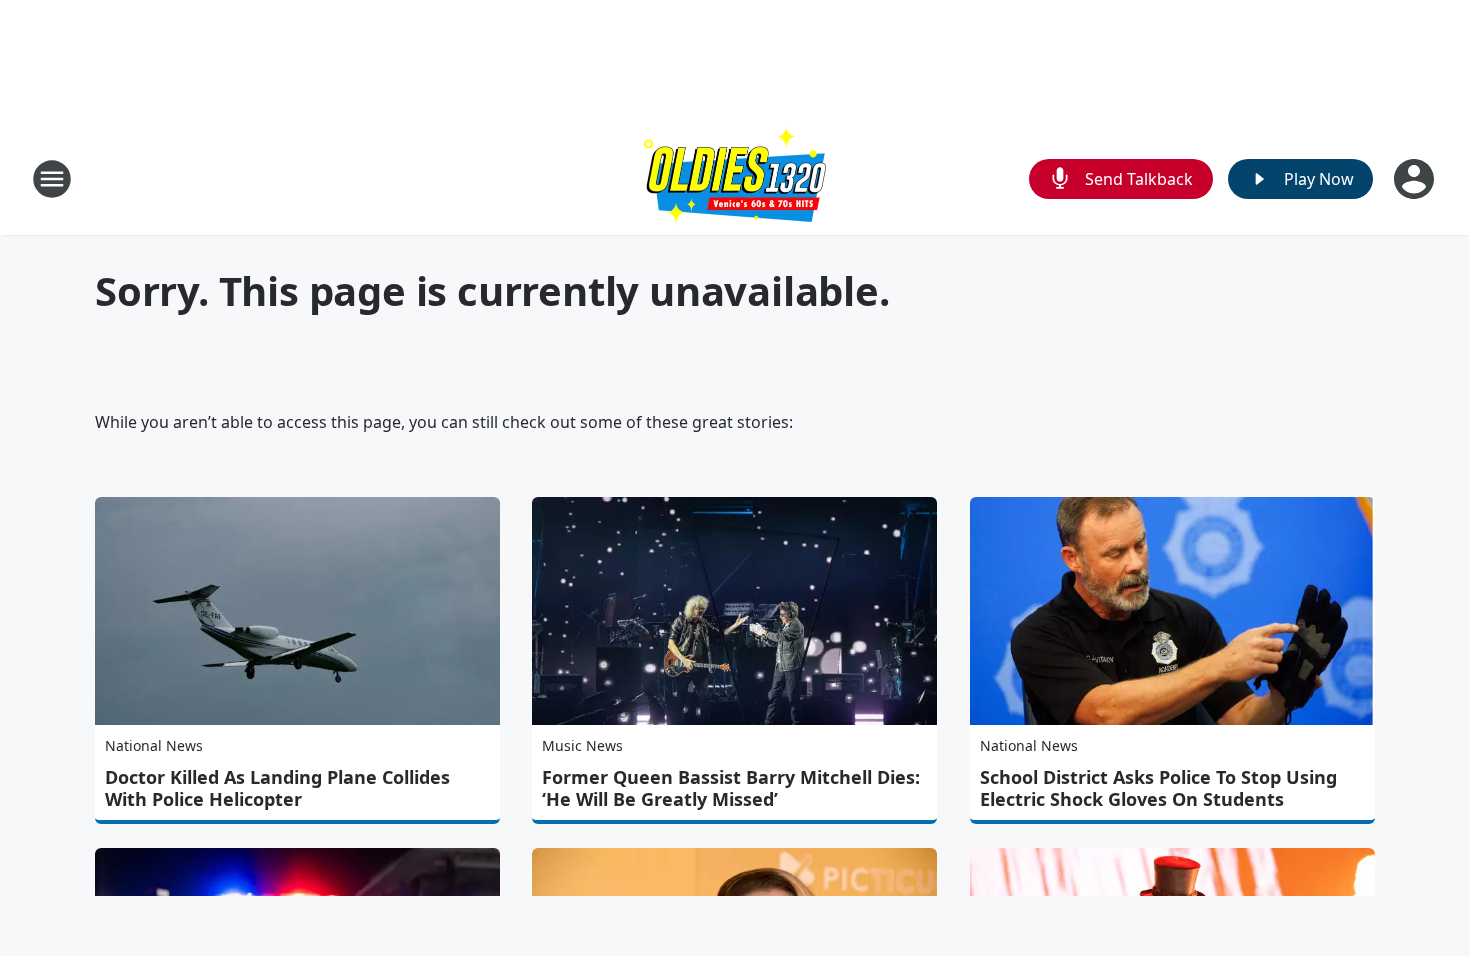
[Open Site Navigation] (52, 179)
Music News (582, 745)
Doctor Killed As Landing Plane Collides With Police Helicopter (277, 788)
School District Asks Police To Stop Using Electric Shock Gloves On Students (1158, 788)
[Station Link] (735, 178)
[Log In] (1416, 179)
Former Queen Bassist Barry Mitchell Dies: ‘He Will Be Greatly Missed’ (731, 788)
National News (154, 745)
